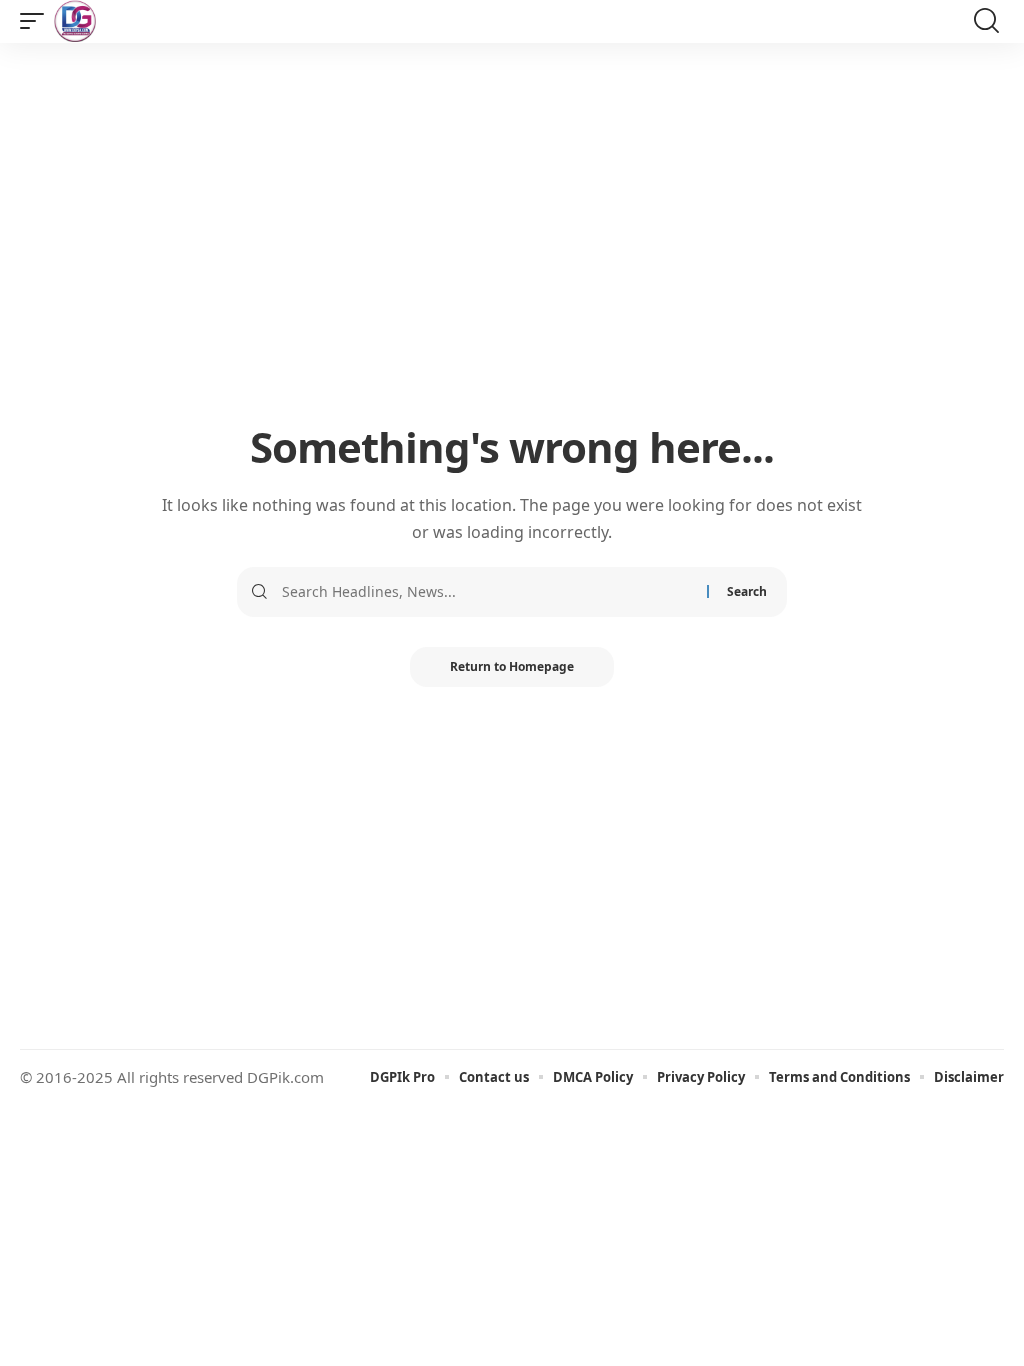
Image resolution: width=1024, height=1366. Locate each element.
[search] (986, 21)
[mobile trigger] (37, 21)
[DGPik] (75, 21)
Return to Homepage (512, 666)
